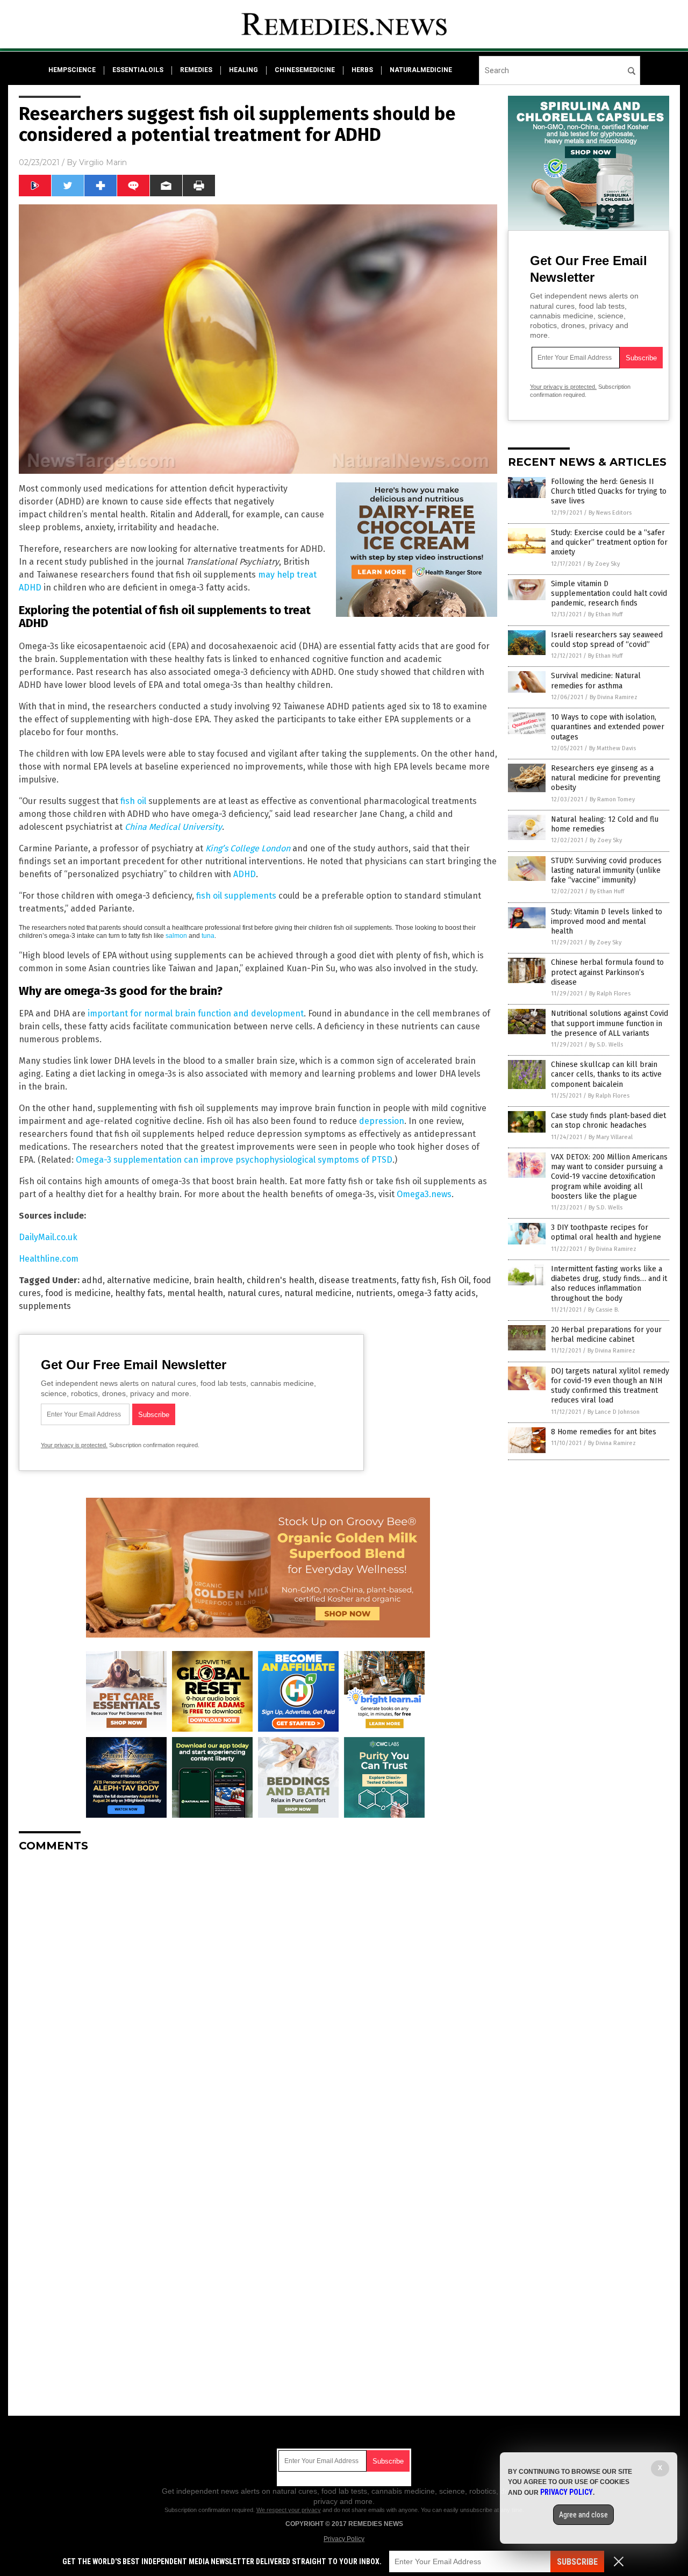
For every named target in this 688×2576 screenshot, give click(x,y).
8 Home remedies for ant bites (604, 1432)
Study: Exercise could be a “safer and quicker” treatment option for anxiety (609, 542)
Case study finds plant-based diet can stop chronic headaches (608, 1120)
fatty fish (419, 1280)
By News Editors (610, 513)
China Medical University (173, 827)
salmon (176, 936)
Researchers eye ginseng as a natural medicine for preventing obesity (606, 778)
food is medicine (78, 1293)
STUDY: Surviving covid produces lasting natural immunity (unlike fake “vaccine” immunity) (606, 870)
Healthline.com (49, 1259)
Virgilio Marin (103, 162)
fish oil (133, 801)
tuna (208, 936)
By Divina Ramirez (614, 697)
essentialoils (138, 70)
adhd (92, 1280)
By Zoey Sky (604, 564)
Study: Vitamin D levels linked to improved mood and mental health (607, 921)
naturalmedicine (421, 70)
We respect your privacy (289, 2510)
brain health (218, 1280)
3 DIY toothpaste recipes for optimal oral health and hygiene (606, 1232)
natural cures (254, 1293)
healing (243, 70)
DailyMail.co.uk (48, 1237)
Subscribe (577, 2562)
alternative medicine (148, 1280)
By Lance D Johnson (614, 1412)
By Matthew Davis (612, 748)
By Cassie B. (604, 1310)
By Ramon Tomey (612, 799)
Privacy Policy (344, 2539)
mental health (195, 1293)
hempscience (72, 70)
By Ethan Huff (605, 614)
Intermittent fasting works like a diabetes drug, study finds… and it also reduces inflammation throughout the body (609, 1284)
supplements (45, 1306)
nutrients (374, 1293)
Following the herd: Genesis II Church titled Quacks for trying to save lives (609, 491)
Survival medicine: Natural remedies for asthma (596, 681)
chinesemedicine (305, 70)
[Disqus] (258, 1995)
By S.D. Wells (606, 1045)
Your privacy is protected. (74, 1445)
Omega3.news (424, 1194)
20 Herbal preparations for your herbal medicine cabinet (606, 1335)
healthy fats (139, 1293)
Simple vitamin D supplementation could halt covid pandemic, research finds (609, 593)
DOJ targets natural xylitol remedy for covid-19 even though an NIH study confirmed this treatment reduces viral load (610, 1386)
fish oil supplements (236, 896)
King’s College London (248, 848)
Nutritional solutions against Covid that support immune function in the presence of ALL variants (610, 1023)
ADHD (245, 874)
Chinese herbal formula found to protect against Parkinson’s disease (607, 972)
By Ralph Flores (610, 994)
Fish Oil (455, 1280)
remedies (196, 70)
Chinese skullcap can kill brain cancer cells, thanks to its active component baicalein (606, 1074)
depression (382, 1121)
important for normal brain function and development (196, 1013)
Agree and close (583, 2515)
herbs (362, 70)
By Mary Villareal (611, 1137)
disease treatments (358, 1280)
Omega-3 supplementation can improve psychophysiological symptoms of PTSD (234, 1160)
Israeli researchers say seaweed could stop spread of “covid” (607, 640)
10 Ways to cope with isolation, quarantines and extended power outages (608, 727)
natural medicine (318, 1293)
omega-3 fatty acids (436, 1293)
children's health (281, 1280)
